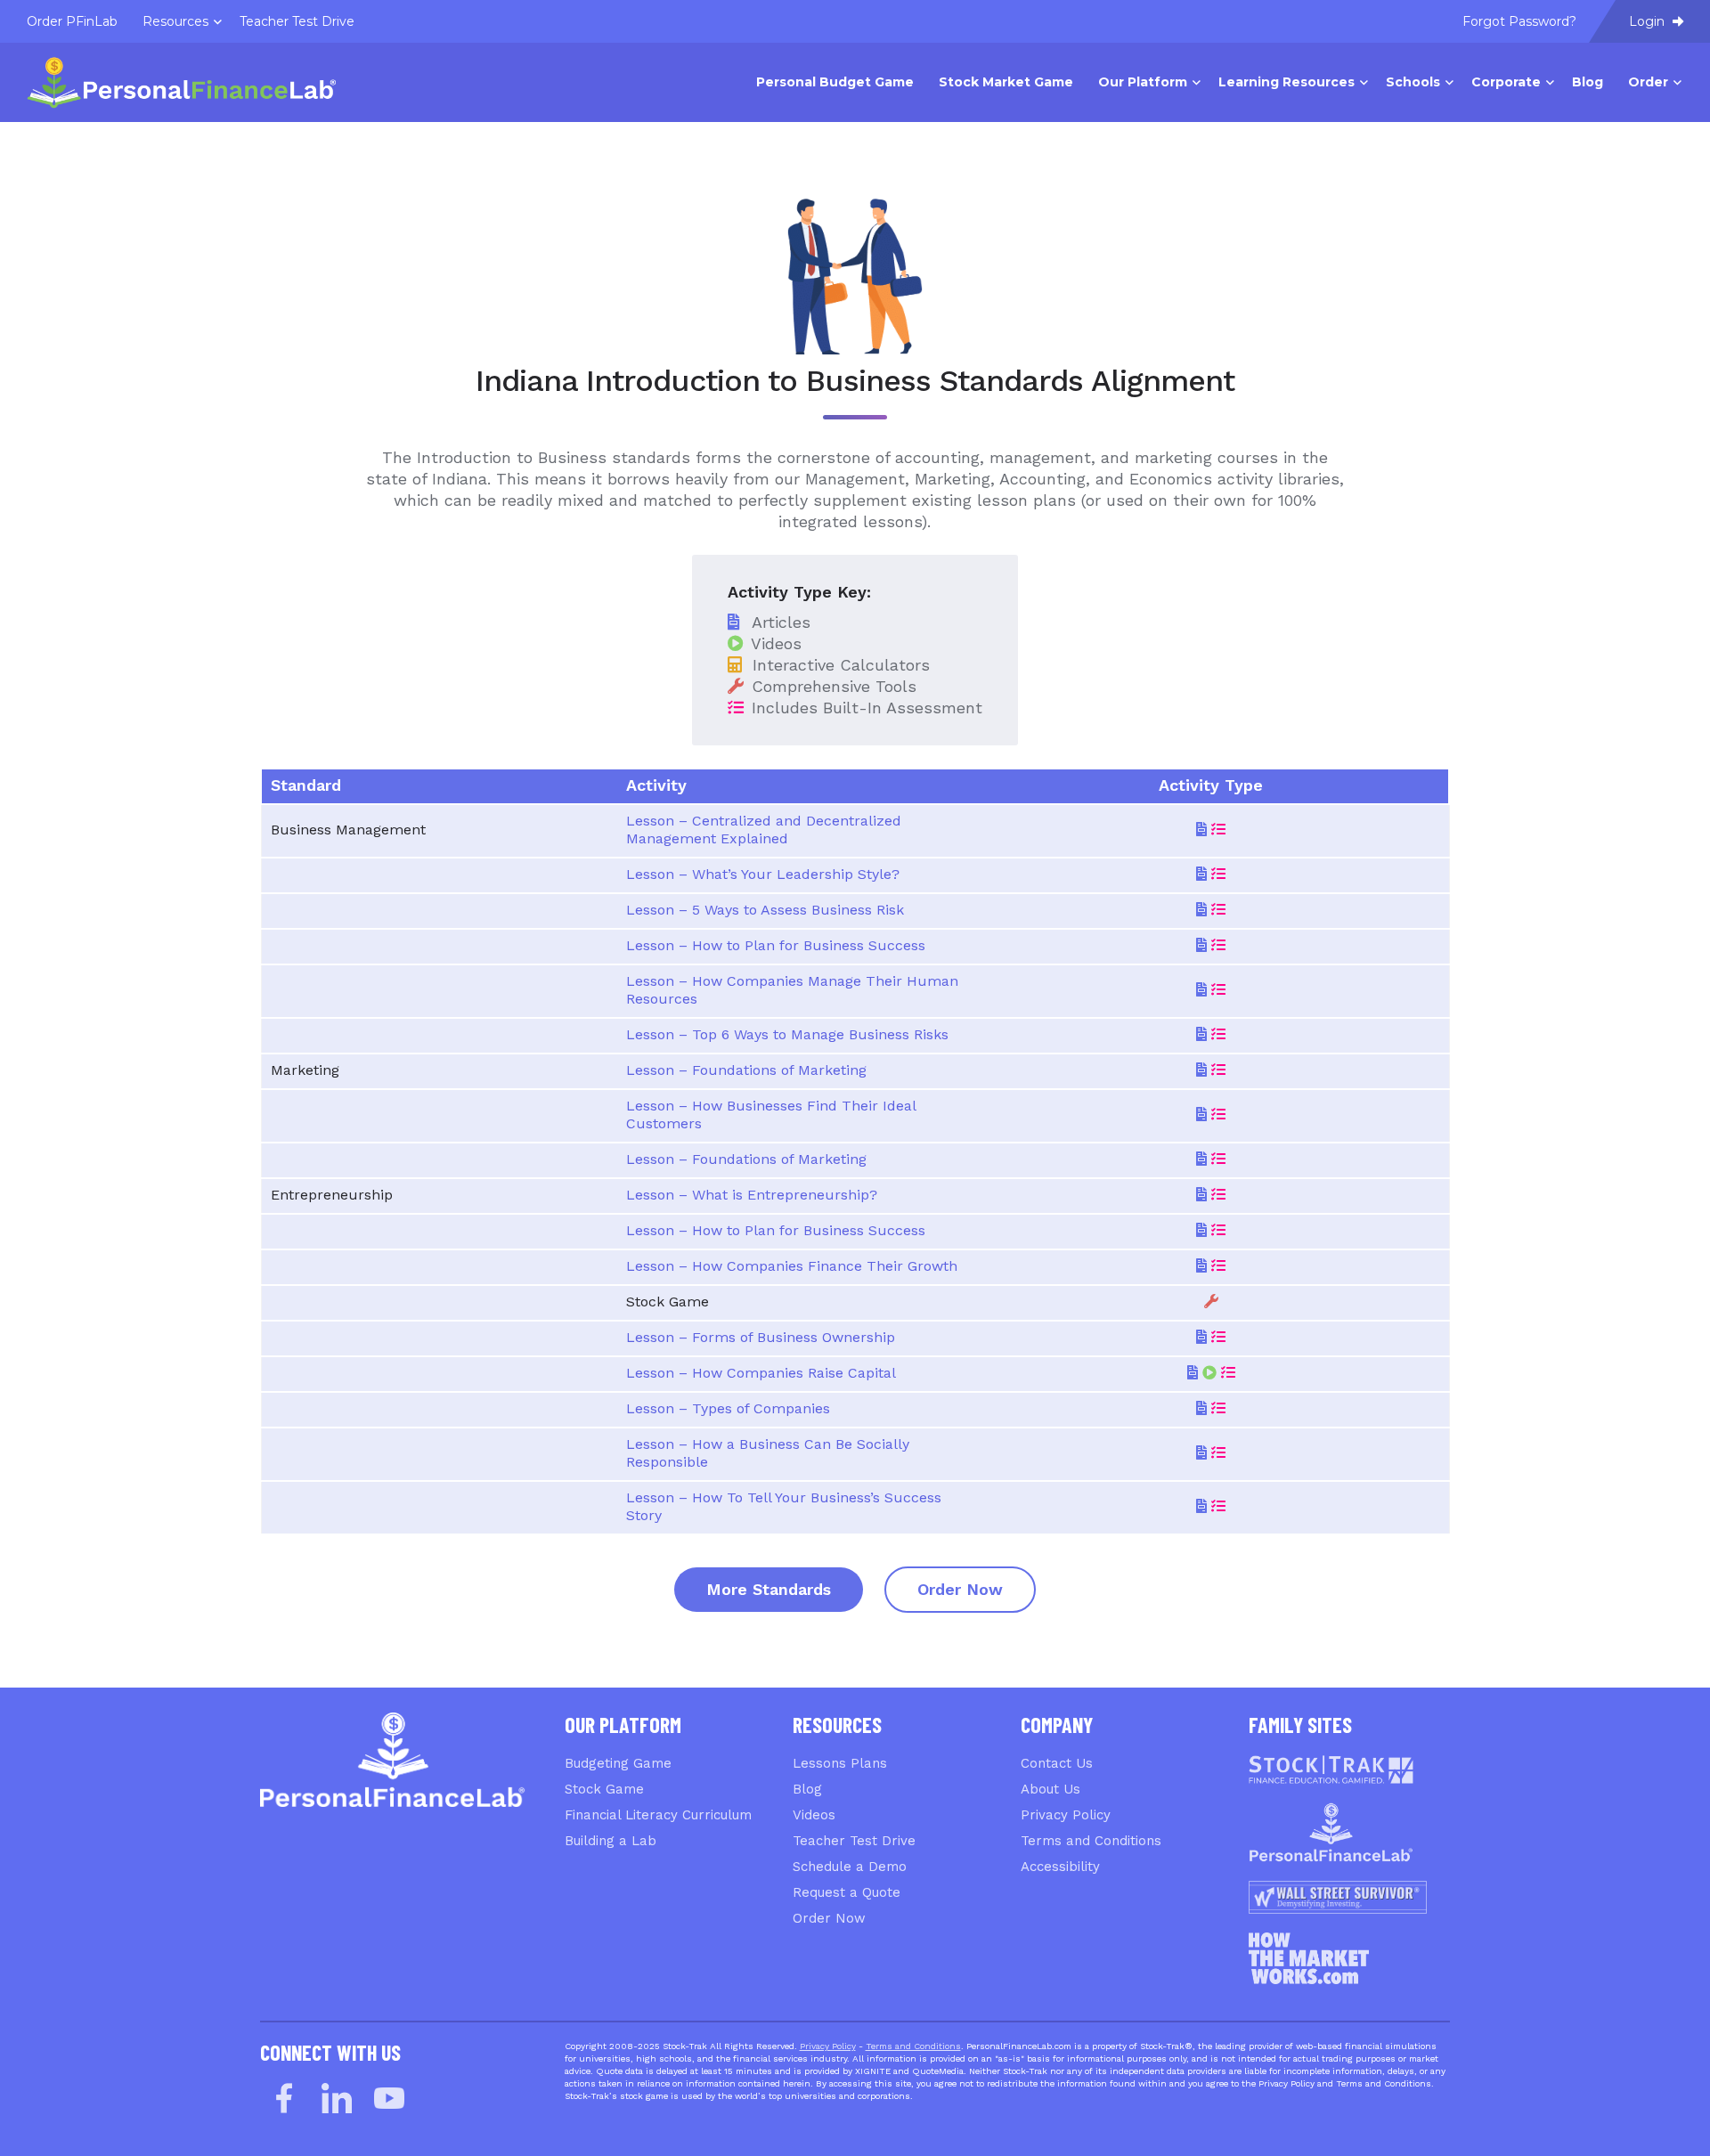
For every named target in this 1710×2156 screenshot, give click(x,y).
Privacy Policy (1066, 1815)
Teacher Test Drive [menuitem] (297, 21)
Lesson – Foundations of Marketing (746, 1070)
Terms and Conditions (1091, 1841)
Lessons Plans (840, 1763)
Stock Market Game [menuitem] (1006, 82)
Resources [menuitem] (175, 21)
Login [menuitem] (1649, 21)
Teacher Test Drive (854, 1841)
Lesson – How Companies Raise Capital (761, 1373)
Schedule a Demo (850, 1867)
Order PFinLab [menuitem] (72, 21)
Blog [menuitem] (1588, 82)
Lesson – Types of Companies (728, 1408)
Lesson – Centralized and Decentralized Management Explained (764, 830)
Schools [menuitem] (1413, 82)
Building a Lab (611, 1841)
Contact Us (1057, 1763)
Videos (814, 1815)
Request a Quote (847, 1892)
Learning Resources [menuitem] (1287, 82)
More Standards (769, 1589)
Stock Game (604, 1789)
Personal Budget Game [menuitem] (835, 82)
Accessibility (1060, 1867)
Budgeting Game (618, 1763)
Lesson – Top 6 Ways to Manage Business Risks (787, 1034)
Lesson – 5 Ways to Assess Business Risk (765, 910)
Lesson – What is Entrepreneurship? (752, 1195)
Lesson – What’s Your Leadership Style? (763, 874)
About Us (1050, 1789)
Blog (807, 1789)
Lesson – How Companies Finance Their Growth (792, 1266)
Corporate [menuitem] (1506, 82)
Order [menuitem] (1648, 82)
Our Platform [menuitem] (1143, 82)
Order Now (960, 1589)
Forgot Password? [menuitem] (1519, 21)
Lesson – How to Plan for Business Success (776, 945)
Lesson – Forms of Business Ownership (761, 1337)
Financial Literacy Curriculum (658, 1815)
